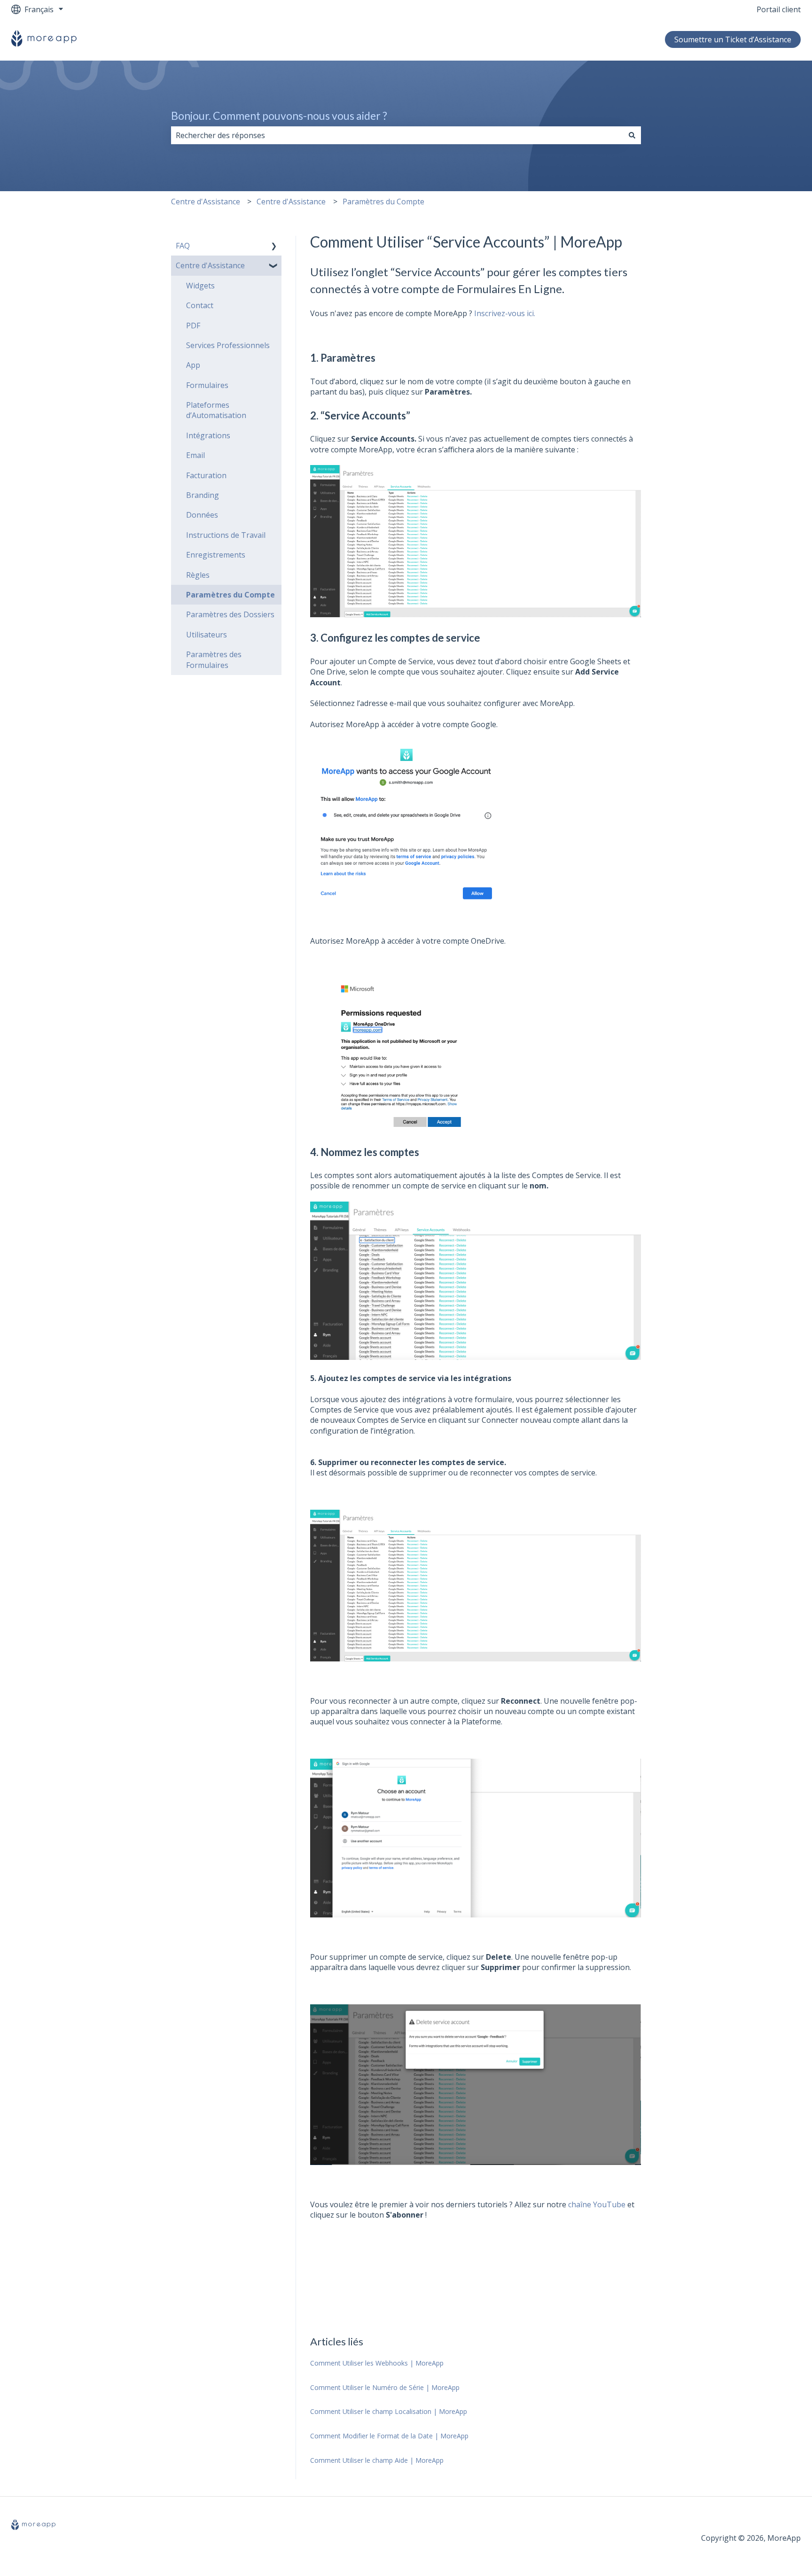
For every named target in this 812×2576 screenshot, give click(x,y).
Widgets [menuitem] (200, 286)
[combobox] (397, 135)
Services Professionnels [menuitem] (228, 345)
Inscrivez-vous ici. (505, 313)
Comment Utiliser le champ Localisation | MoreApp (389, 2411)
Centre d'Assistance (206, 202)
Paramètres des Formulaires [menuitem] (214, 660)
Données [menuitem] (202, 515)
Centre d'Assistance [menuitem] (210, 265)
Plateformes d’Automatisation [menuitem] (216, 410)
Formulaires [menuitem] (207, 385)
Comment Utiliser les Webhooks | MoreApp (377, 2363)
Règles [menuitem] (198, 575)
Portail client (779, 9)
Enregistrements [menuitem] (216, 555)
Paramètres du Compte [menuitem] (230, 595)
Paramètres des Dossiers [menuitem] (230, 614)
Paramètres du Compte (383, 202)
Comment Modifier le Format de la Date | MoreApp (389, 2436)
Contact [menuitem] (200, 305)
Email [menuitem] (195, 455)
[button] (274, 246)
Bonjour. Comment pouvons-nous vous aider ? (279, 116)
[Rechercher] (632, 135)
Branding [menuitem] (203, 495)
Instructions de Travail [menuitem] (226, 535)
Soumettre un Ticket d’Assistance (733, 39)
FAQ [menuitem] (183, 246)
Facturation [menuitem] (206, 475)
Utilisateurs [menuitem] (207, 635)
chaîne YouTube (597, 2204)
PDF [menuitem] (193, 326)
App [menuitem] (193, 365)
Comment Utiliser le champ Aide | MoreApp (377, 2460)
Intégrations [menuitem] (208, 435)
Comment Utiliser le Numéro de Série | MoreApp (385, 2387)
